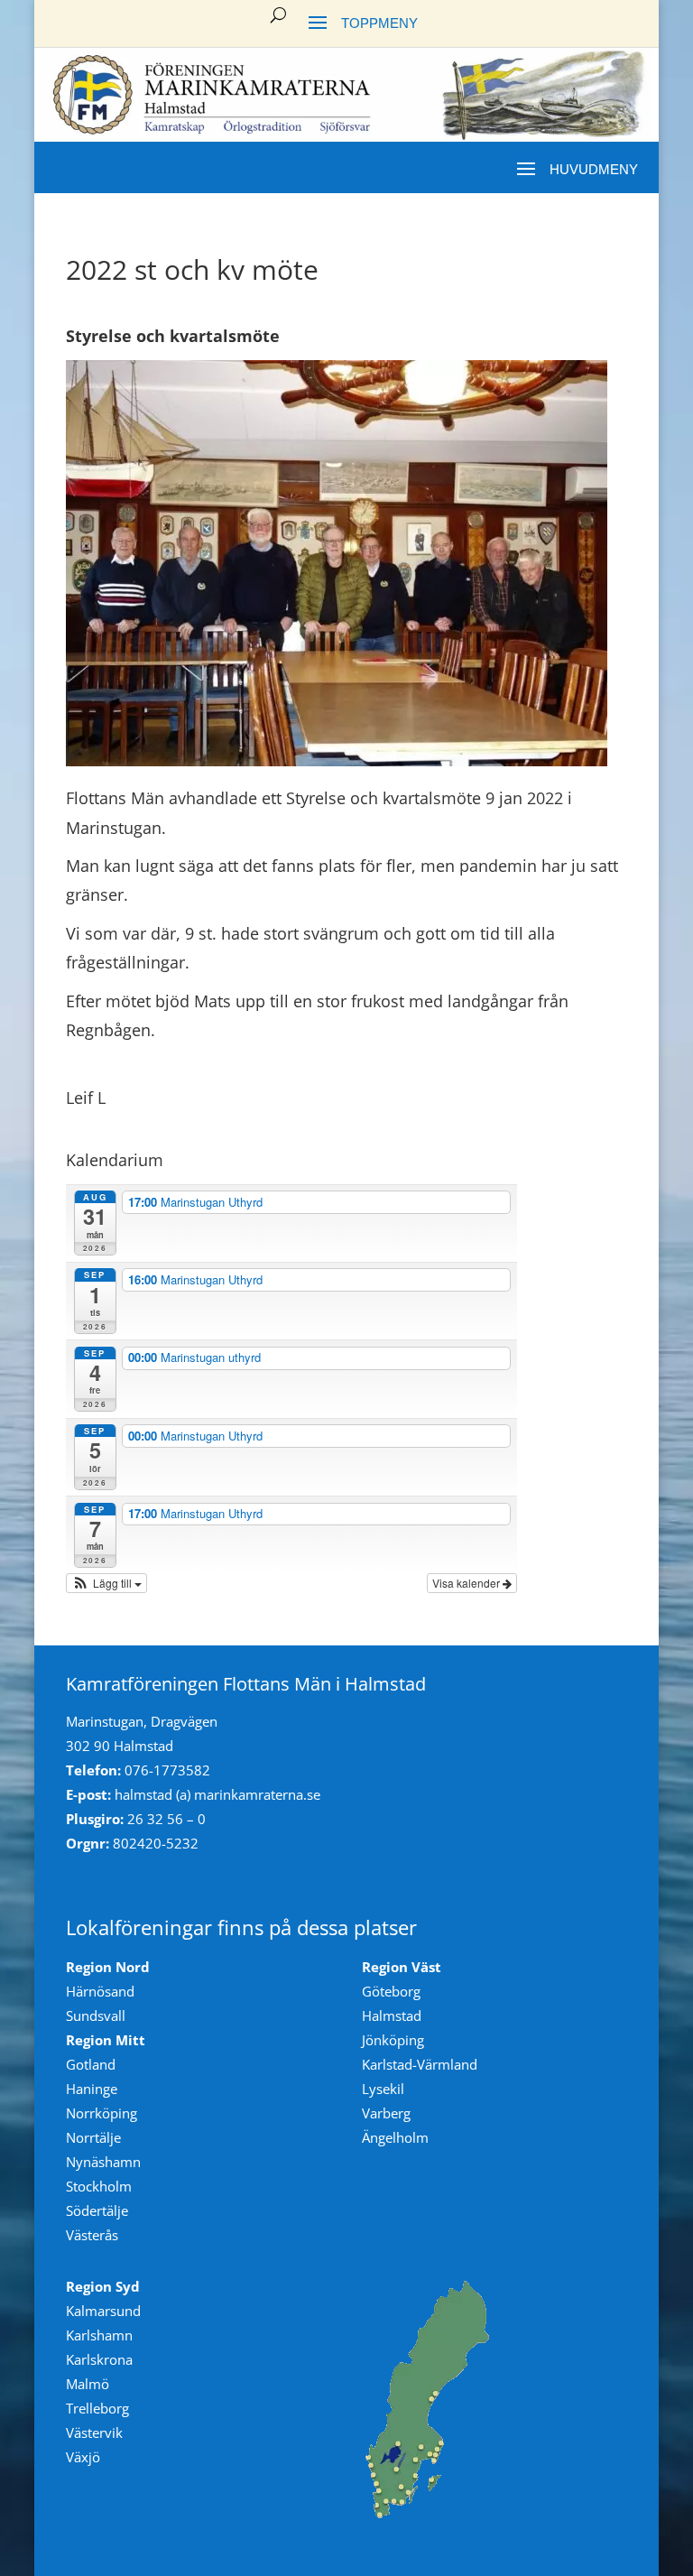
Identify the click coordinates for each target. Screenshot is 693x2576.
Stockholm (99, 2186)
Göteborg (391, 1991)
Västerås (92, 2235)
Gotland (91, 2064)
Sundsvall (96, 2015)
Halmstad (392, 2015)
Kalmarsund (103, 2311)
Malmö (88, 2384)
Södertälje (97, 2210)
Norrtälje (93, 2137)
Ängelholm (395, 2137)
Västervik (94, 2432)
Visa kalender (467, 1583)
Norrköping (102, 2113)
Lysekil (383, 2089)
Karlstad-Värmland (420, 2064)
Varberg (386, 2113)
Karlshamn (99, 2335)
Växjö (83, 2457)
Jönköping (393, 2040)
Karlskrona (99, 2359)
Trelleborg (97, 2408)
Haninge (92, 2089)
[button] (106, 1583)
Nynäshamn (103, 2162)
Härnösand (100, 1991)
